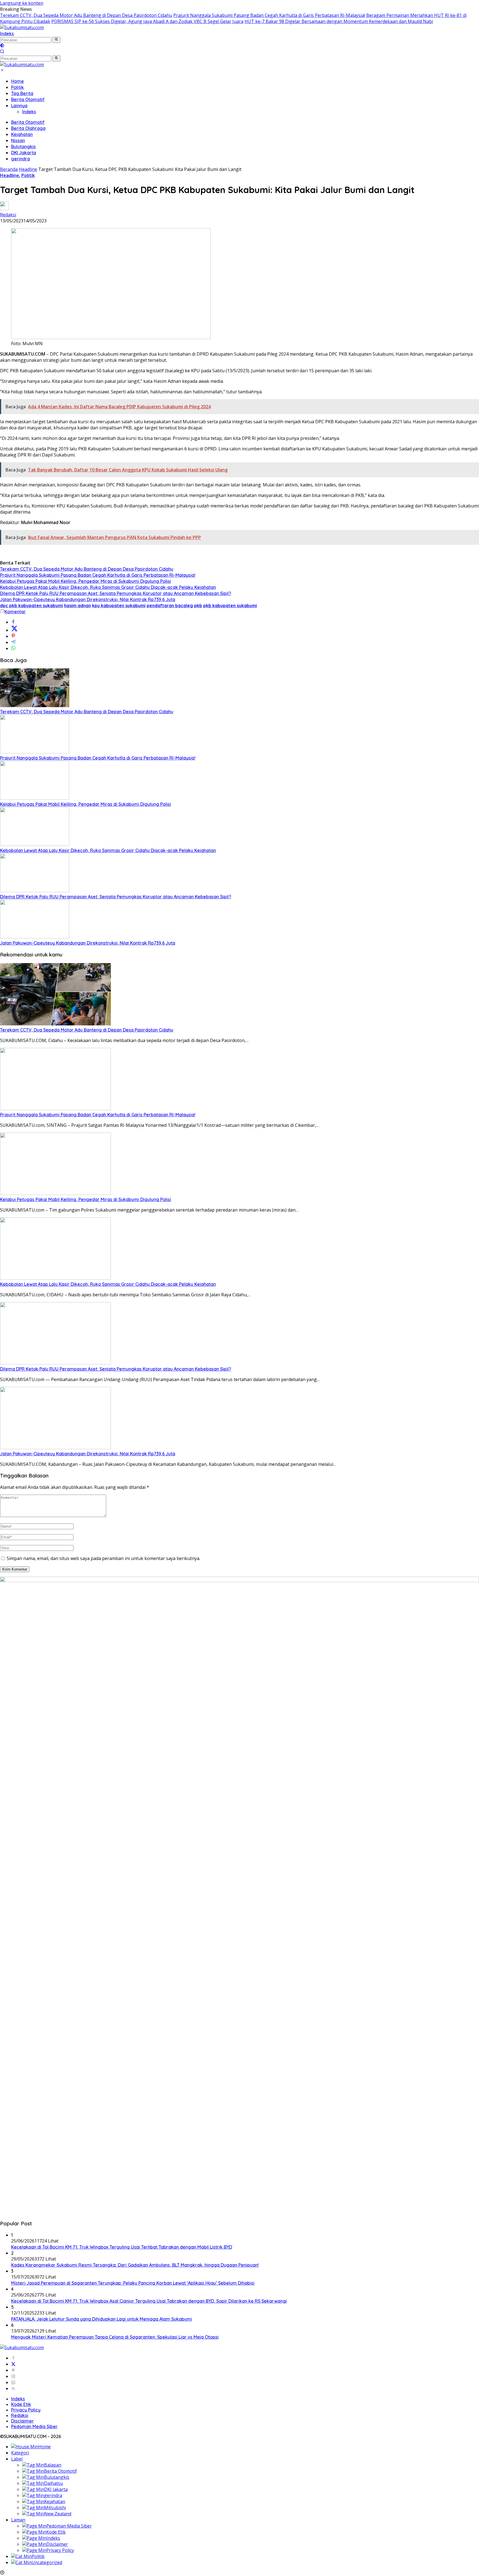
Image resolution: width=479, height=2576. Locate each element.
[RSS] (13, 2388)
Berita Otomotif (28, 99)
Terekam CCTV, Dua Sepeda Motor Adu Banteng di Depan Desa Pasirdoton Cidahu (86, 15)
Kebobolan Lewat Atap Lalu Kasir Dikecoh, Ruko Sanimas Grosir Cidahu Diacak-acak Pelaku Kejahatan (108, 587)
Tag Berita (22, 93)
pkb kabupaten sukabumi (230, 605)
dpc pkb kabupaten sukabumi (31, 605)
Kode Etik (21, 2404)
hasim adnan (77, 605)
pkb (198, 605)
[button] (56, 40)
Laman (18, 2520)
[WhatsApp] (13, 2382)
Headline (10, 175)
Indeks (7, 34)
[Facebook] (13, 2358)
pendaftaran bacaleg (170, 605)
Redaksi (8, 215)
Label (17, 2459)
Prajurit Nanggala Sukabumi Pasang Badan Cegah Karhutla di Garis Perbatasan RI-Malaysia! (269, 15)
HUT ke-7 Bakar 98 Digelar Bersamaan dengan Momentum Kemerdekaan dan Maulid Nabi (339, 21)
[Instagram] (13, 2376)
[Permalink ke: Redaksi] (4, 209)
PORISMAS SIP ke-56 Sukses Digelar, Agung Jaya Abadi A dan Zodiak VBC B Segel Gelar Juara (147, 21)
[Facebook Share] (13, 622)
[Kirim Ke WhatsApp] (13, 648)
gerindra (21, 159)
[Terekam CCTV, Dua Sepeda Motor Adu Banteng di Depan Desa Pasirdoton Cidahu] (35, 705)
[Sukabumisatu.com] (22, 27)
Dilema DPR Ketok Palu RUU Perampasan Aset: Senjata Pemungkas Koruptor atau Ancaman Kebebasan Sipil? (116, 593)
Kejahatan (22, 134)
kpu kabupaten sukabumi (119, 605)
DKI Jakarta (24, 153)
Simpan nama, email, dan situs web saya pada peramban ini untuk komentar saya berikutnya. (103, 1558)
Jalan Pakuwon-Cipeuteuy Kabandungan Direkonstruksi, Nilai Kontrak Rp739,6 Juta (88, 599)
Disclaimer (22, 2421)
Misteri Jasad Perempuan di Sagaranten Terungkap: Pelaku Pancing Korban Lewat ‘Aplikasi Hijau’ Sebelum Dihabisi (133, 2283)
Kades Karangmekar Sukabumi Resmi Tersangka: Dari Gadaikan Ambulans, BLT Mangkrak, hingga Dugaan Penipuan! (135, 2265)
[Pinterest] (13, 2370)
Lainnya (19, 106)
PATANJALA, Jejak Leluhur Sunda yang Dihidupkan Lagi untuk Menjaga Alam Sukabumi (102, 2319)
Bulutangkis (23, 147)
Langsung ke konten (22, 3)
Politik (17, 87)
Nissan (18, 140)
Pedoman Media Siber (34, 2426)
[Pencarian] (2, 52)
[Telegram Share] (13, 642)
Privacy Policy (26, 2410)
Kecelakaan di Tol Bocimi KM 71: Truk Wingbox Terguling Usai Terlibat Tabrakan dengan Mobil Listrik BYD (122, 2247)
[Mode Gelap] (2, 46)
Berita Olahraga (28, 128)
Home (17, 81)
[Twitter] (13, 2364)
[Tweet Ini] (14, 630)
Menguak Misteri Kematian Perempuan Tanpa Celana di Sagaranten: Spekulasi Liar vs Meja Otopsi (115, 2337)
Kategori (20, 2453)
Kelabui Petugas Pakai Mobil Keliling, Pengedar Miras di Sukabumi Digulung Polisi (86, 581)
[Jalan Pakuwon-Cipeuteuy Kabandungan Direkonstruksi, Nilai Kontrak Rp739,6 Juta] (35, 937)
